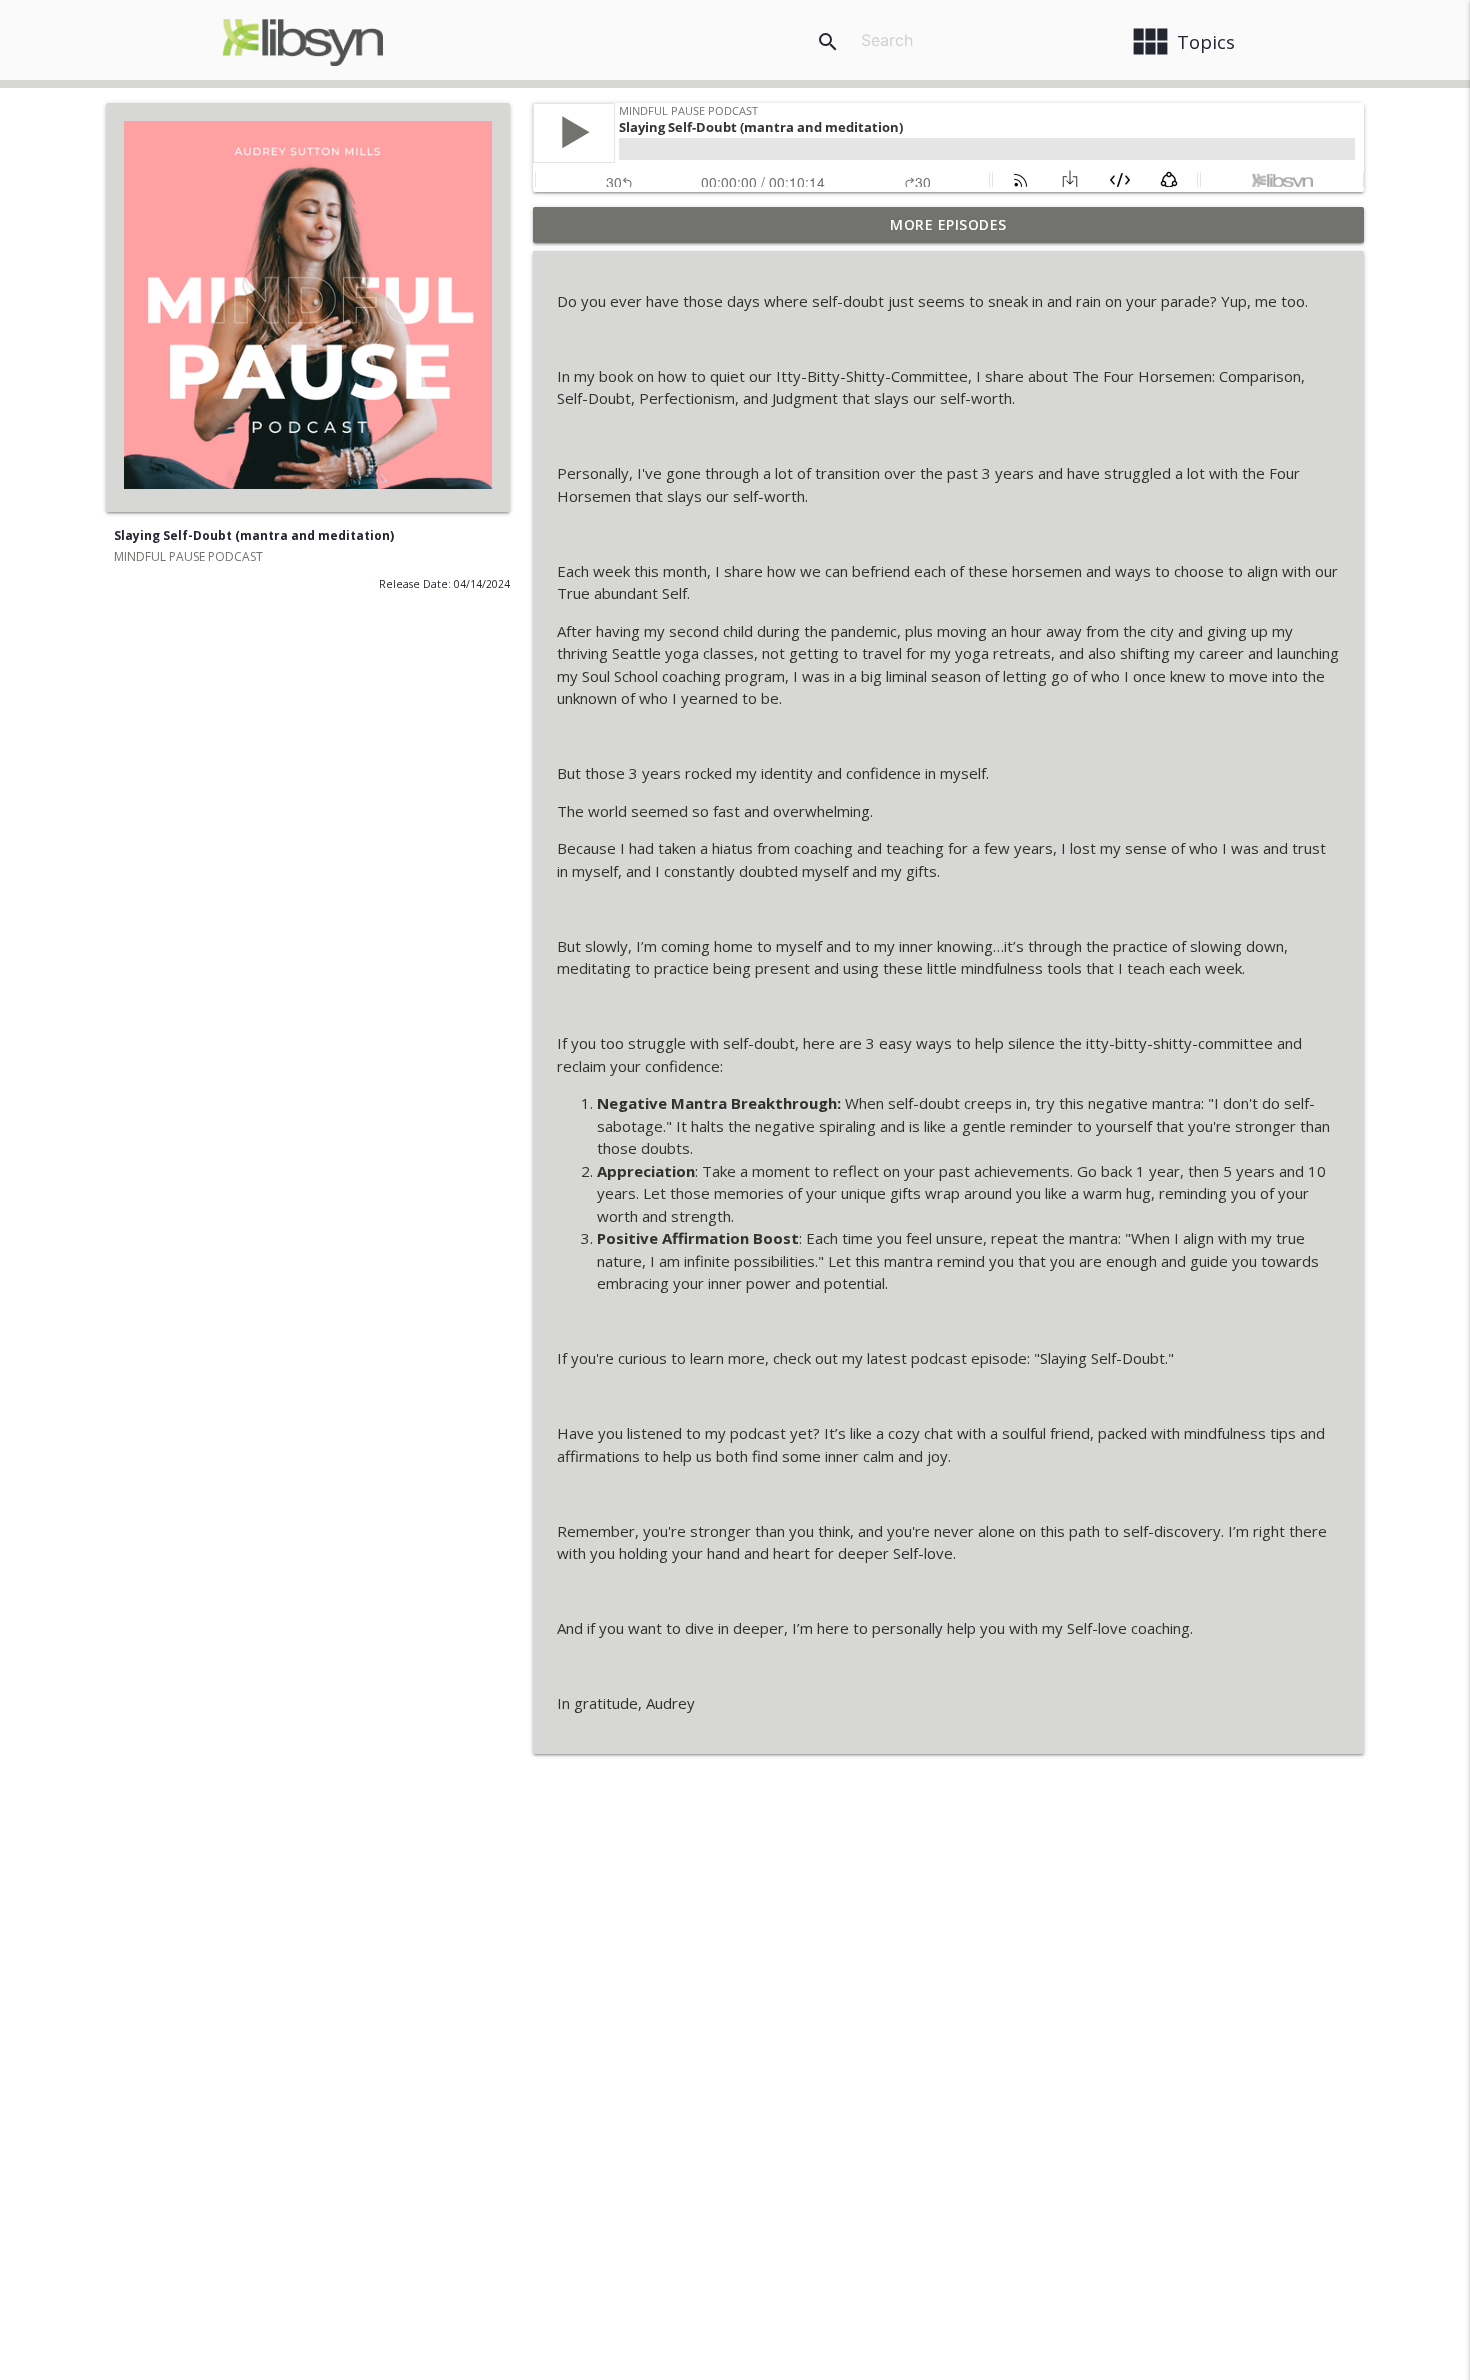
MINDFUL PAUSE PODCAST (188, 556)
